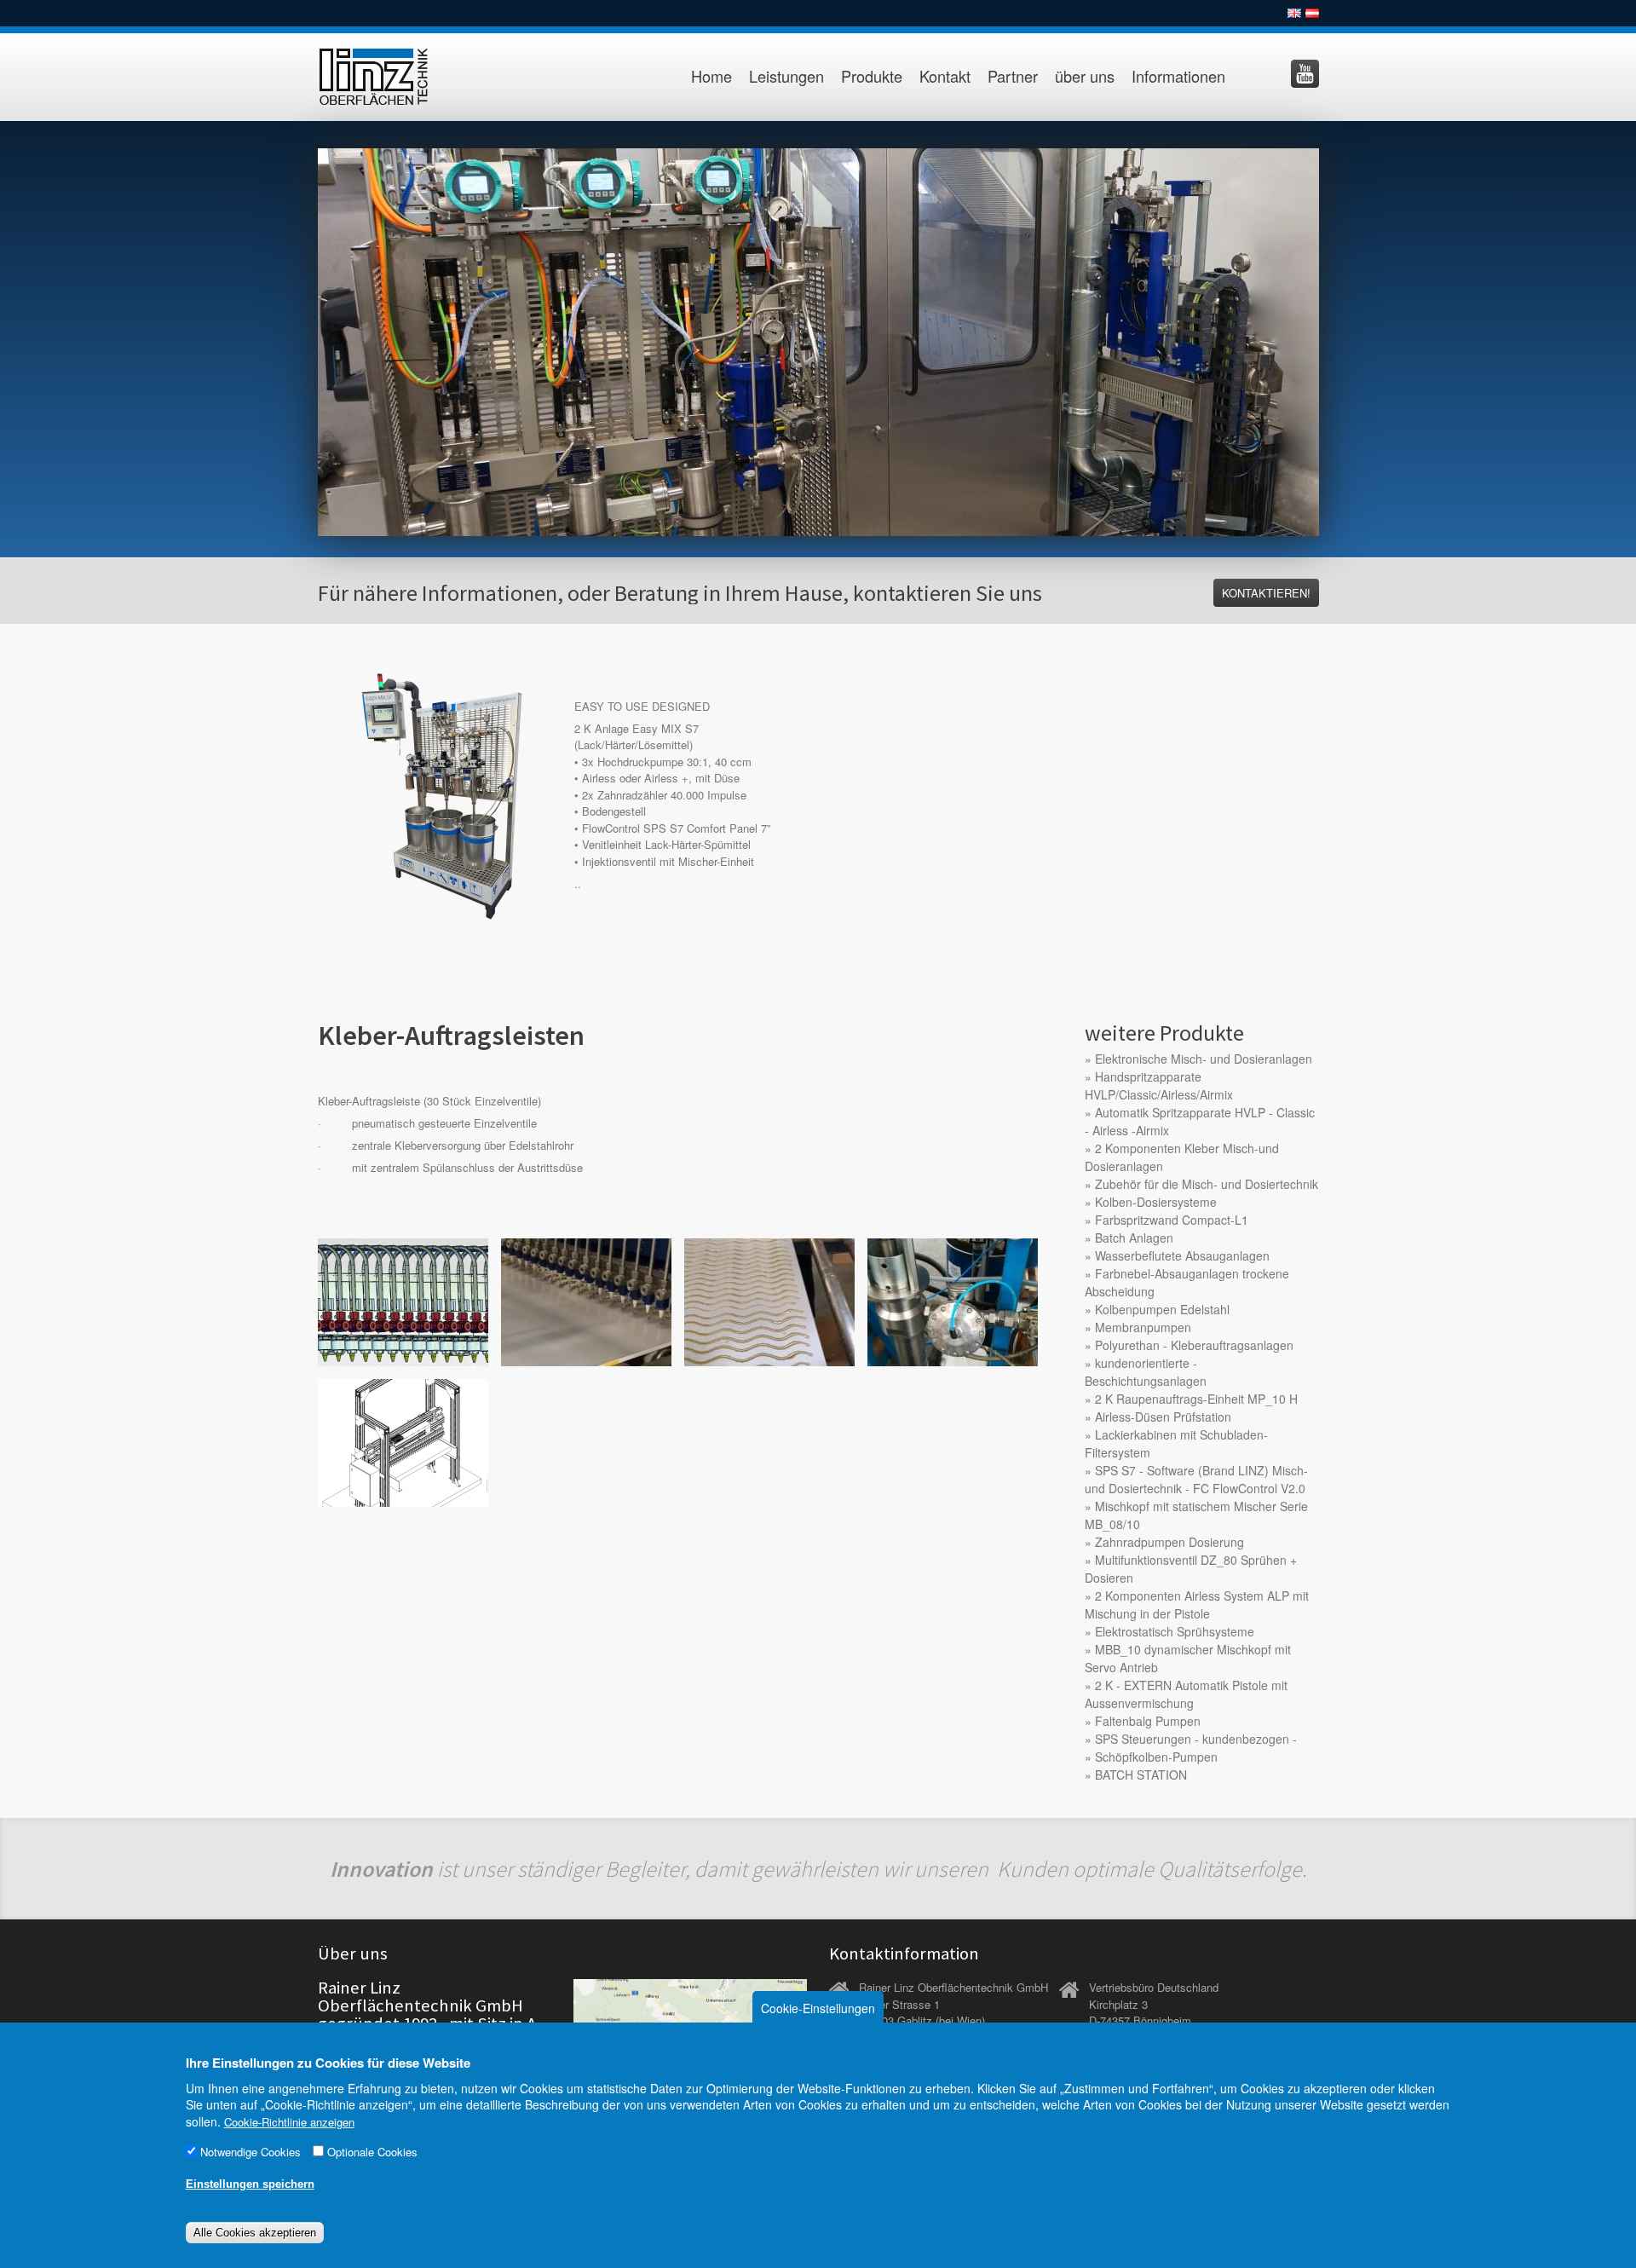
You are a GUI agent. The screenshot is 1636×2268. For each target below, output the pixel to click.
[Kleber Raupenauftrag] (586, 1300)
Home (711, 76)
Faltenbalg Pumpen (1148, 1721)
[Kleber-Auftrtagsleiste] (403, 1300)
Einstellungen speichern (250, 2184)
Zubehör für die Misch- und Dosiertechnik (1207, 1184)
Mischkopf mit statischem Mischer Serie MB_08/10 (1196, 1515)
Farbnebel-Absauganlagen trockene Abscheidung (1187, 1282)
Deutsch (1312, 13)
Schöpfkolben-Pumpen (1156, 1757)
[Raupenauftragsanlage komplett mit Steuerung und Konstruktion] (403, 1441)
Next (1337, 338)
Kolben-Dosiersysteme (1156, 1202)
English (1294, 13)
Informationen (1178, 76)
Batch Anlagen (1134, 1238)
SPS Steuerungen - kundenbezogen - (1196, 1739)
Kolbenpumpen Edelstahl (1162, 1309)
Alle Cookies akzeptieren (255, 2233)
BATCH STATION (1141, 1775)
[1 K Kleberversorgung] (953, 1300)
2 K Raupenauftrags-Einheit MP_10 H (1196, 1399)
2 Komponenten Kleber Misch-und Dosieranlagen (1182, 1157)
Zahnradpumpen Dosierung (1169, 1542)
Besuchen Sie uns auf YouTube (1305, 74)
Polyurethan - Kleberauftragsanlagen (1194, 1345)
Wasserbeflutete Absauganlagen (1182, 1255)
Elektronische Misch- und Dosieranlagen (1204, 1059)
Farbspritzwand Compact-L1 (1172, 1220)
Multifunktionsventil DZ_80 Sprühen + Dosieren (1191, 1569)
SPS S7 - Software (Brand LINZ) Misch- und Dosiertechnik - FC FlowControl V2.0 (1196, 1479)
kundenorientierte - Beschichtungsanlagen (1146, 1372)
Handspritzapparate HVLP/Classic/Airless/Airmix (1159, 1085)
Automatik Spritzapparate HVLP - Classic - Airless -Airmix (1200, 1121)
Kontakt (945, 76)
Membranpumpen (1143, 1327)
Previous (300, 338)
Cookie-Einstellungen (818, 2008)
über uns (1085, 76)
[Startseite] (392, 77)
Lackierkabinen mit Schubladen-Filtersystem (1176, 1443)
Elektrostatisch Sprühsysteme (1175, 1631)
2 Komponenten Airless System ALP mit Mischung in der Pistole (1197, 1604)
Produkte (872, 76)
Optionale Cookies (372, 2152)
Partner (1013, 76)
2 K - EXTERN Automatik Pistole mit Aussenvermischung (1186, 1694)
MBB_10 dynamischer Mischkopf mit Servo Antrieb (1188, 1658)
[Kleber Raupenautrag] (769, 1300)
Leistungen (786, 76)
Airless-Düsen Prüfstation (1163, 1417)
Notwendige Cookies (251, 2152)
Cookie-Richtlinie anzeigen (289, 2122)
